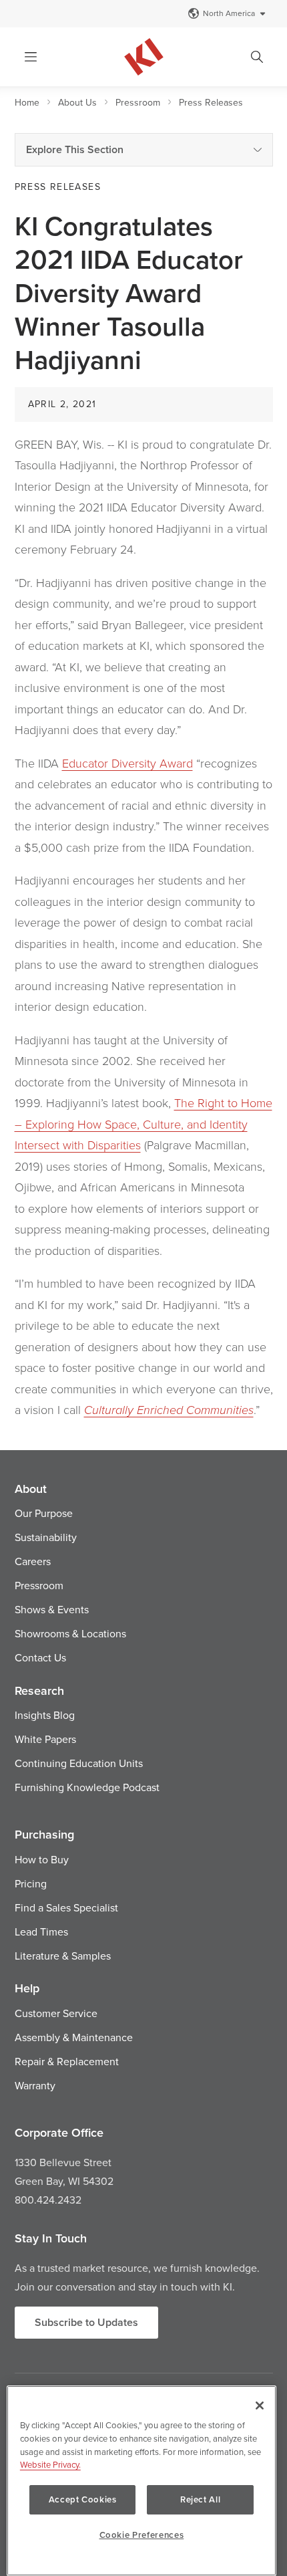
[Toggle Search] (257, 57)
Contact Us (40, 1657)
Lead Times (41, 1931)
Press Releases (211, 102)
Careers (33, 1561)
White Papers (45, 1739)
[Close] (260, 2406)
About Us (77, 102)
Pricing (31, 1883)
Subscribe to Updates (86, 2322)
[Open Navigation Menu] (31, 57)
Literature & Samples (63, 1956)
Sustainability (46, 1537)
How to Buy (42, 1859)
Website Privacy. (50, 2464)
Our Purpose (44, 1513)
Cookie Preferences (142, 2535)
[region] (141, 2481)
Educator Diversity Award (127, 763)
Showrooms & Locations (70, 1633)
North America (229, 13)
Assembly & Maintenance (74, 2037)
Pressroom (138, 102)
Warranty (35, 2085)
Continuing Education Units (79, 1763)
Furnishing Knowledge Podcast (87, 1787)
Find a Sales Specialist (66, 1907)
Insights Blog (45, 1715)
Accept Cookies (83, 2499)
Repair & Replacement (67, 2061)
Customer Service (56, 2013)
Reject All (201, 2499)
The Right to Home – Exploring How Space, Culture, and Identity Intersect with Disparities (143, 1124)
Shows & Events (52, 1609)
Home (27, 102)
